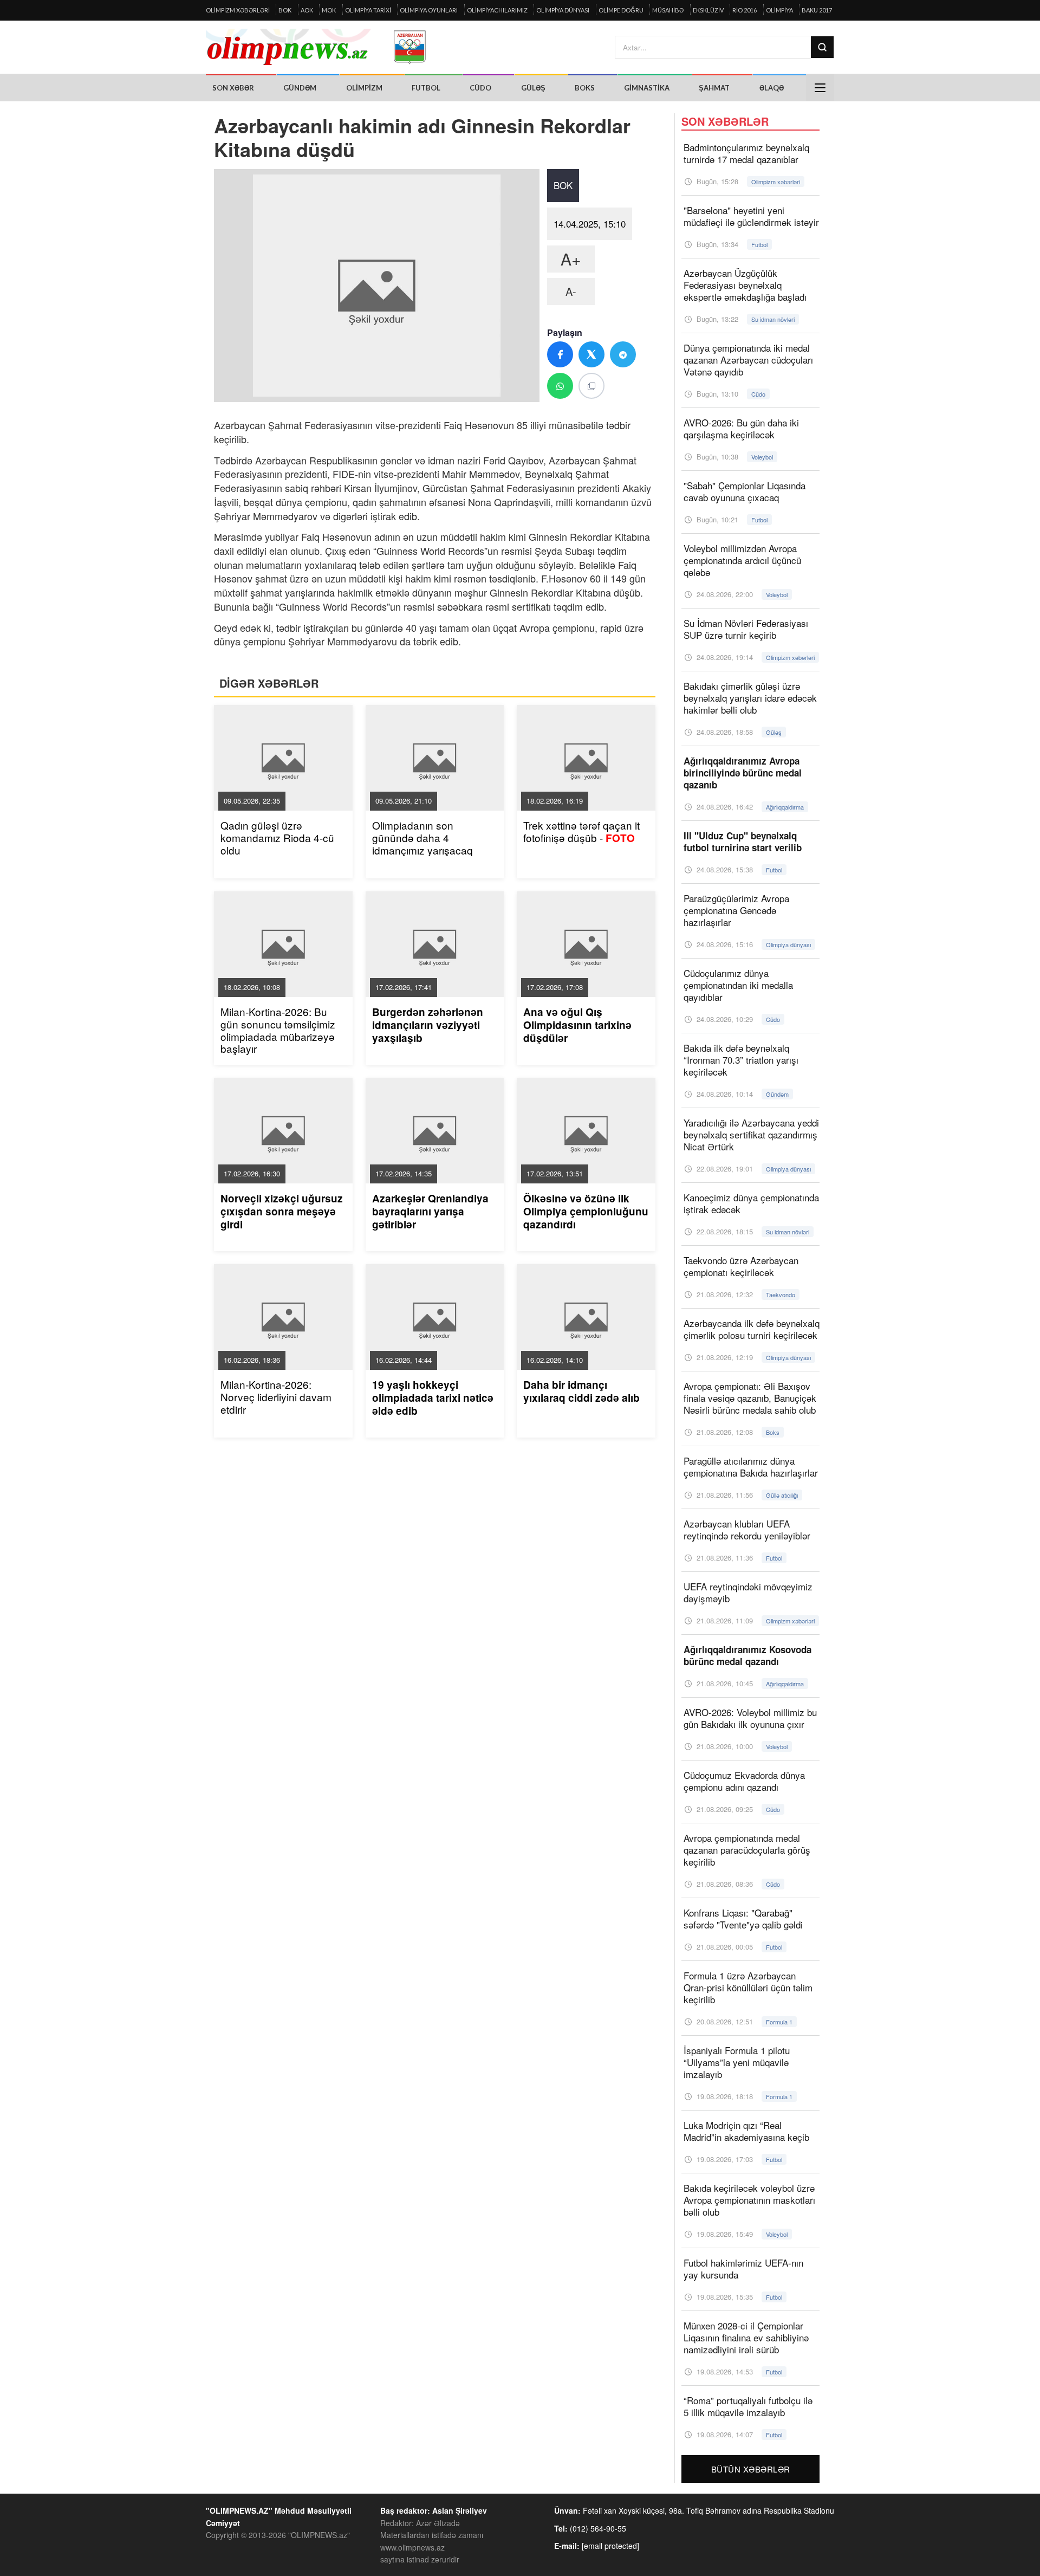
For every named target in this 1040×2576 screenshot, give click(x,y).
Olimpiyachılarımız (497, 10)
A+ (571, 259)
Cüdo (480, 88)
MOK (329, 10)
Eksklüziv (708, 10)
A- (571, 291)
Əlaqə (772, 88)
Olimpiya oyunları (429, 10)
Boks (585, 88)
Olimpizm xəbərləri (238, 10)
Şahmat (714, 88)
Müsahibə (668, 10)
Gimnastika (647, 88)
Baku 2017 (817, 10)
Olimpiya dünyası (563, 10)
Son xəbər (233, 88)
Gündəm (300, 88)
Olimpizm (364, 88)
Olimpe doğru (621, 10)
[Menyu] (820, 88)
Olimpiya (779, 10)
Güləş (533, 88)
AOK (307, 10)
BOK (285, 10)
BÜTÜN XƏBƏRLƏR (751, 2469)
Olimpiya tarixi (368, 10)
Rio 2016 (745, 10)
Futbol (426, 88)
